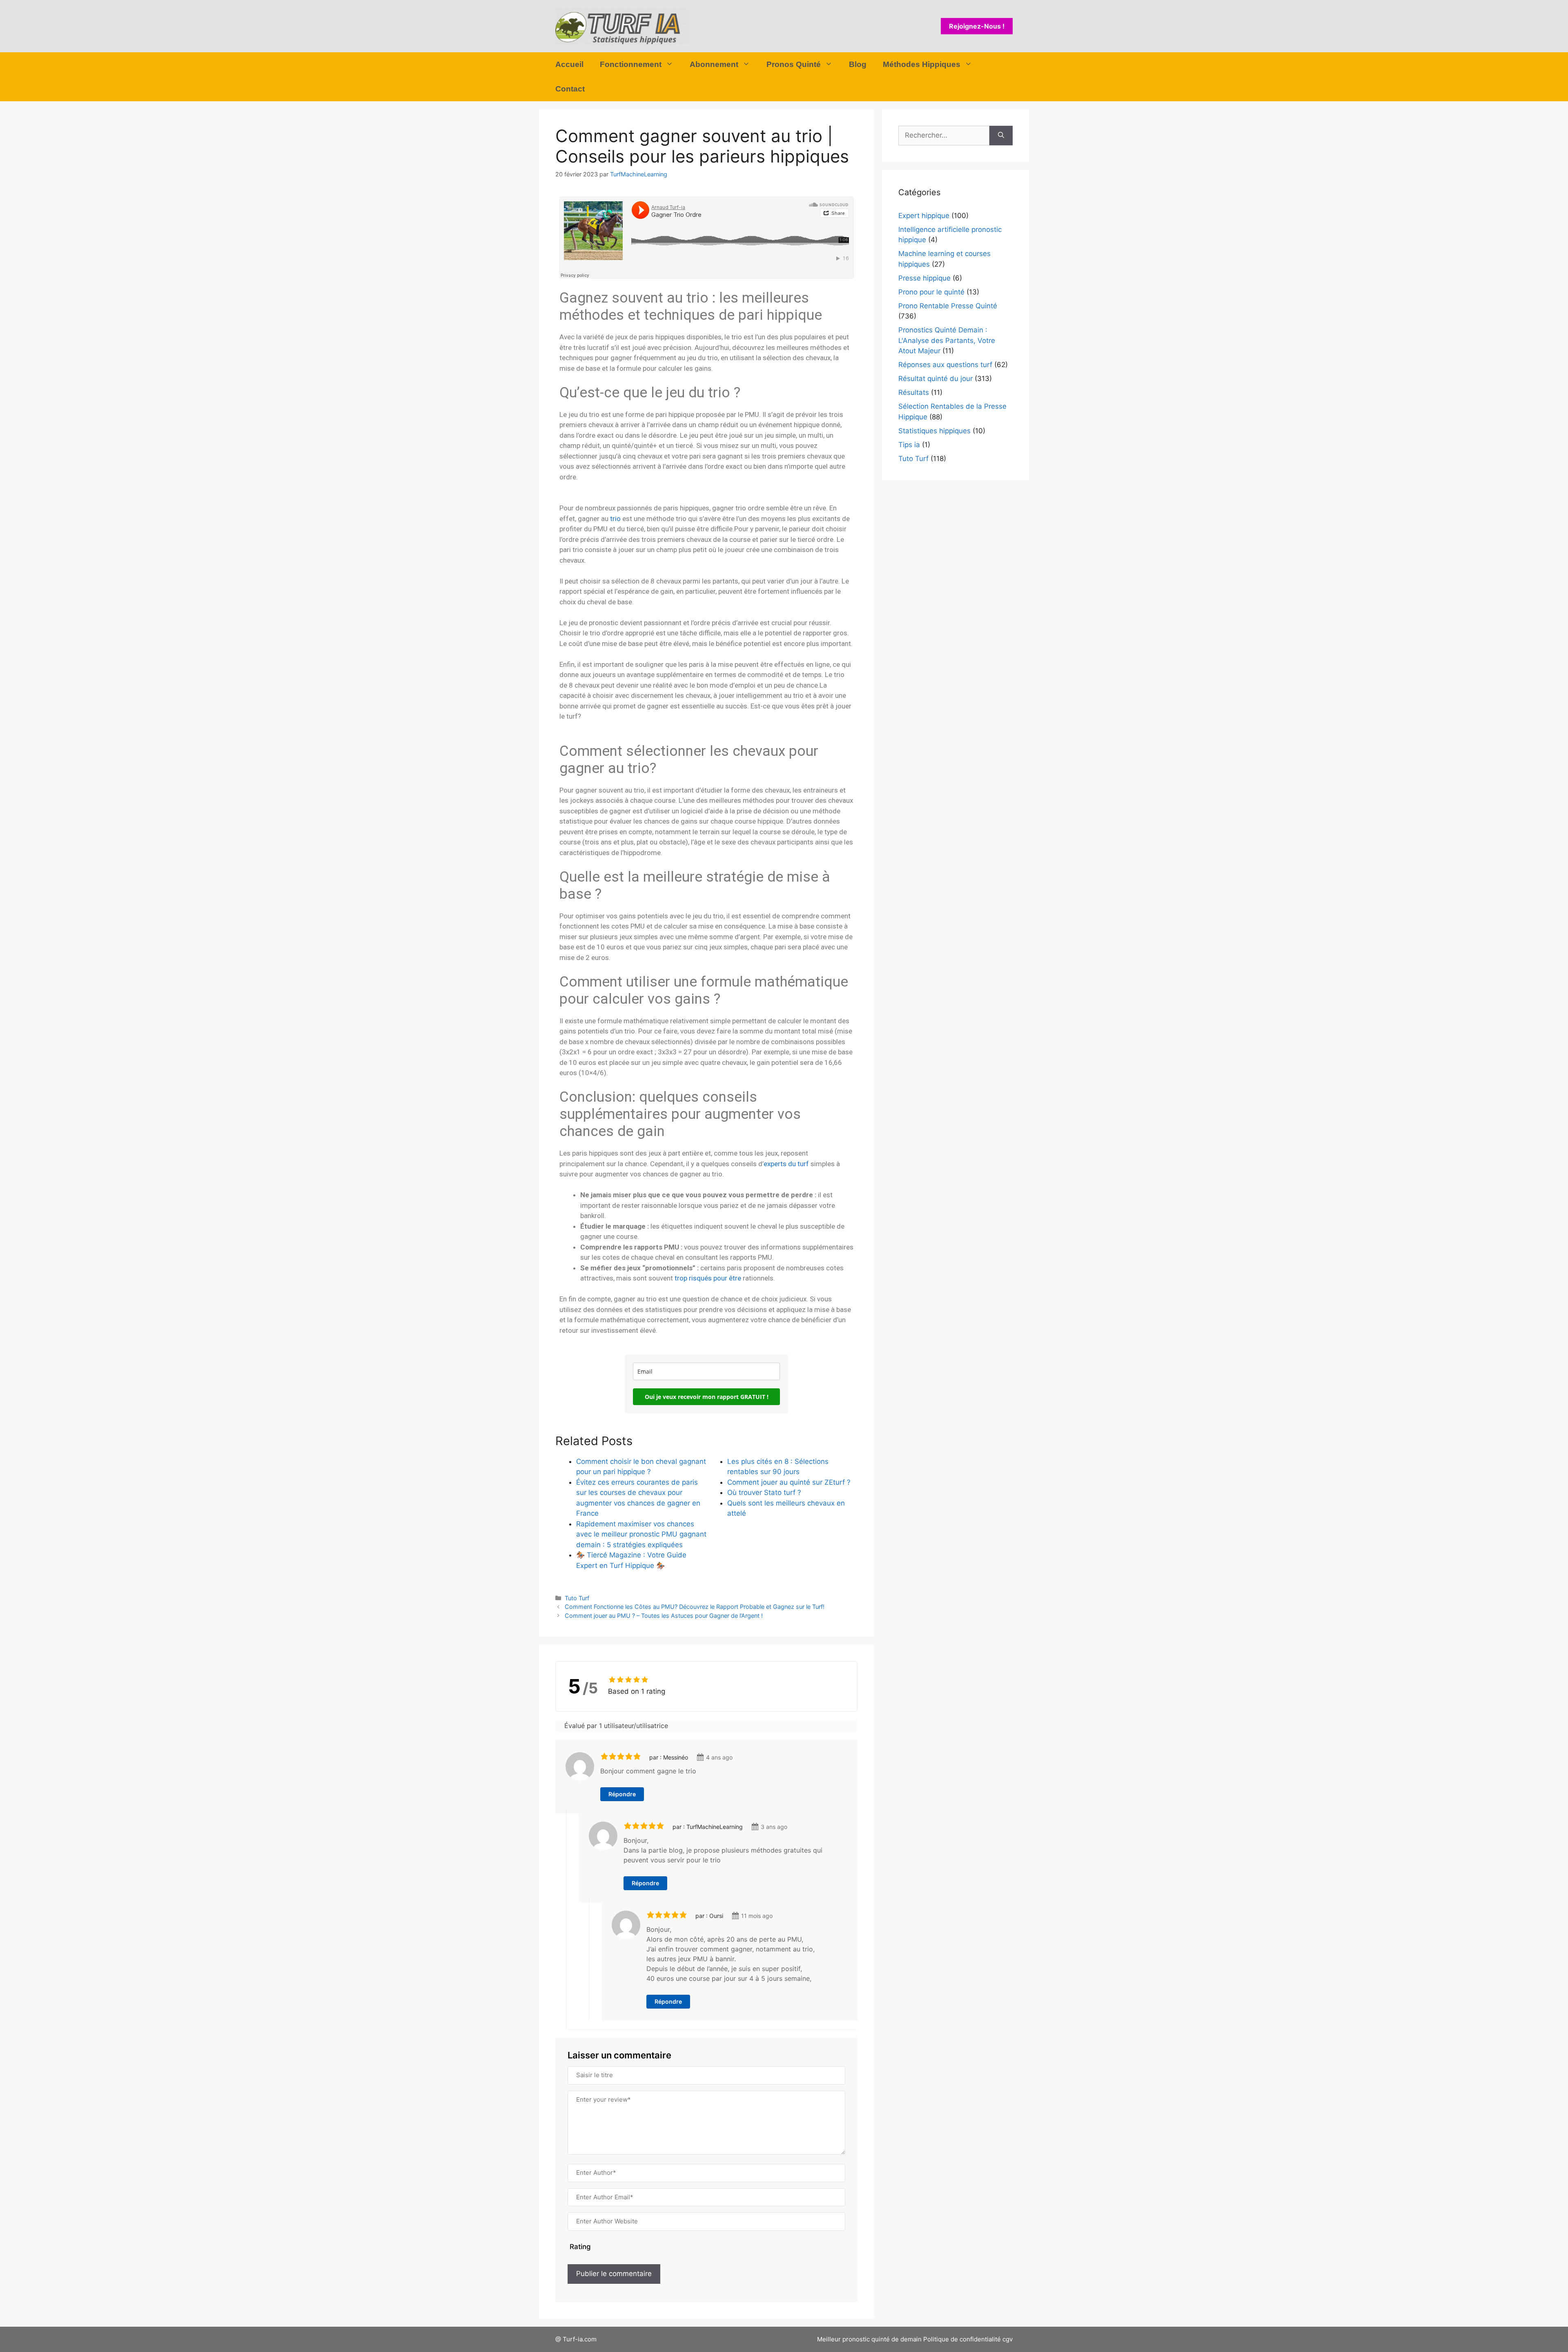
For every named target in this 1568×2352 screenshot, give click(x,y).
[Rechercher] (1001, 136)
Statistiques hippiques (934, 431)
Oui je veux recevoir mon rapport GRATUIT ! (707, 1397)
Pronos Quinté (794, 64)
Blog (858, 64)
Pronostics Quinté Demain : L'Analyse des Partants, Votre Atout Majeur (947, 340)
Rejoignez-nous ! (977, 26)
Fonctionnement (631, 64)
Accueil (569, 64)
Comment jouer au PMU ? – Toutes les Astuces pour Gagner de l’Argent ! (664, 1616)
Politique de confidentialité (962, 2339)
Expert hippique (924, 216)
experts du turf (786, 1164)
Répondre (622, 1794)
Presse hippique (924, 278)
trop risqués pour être (708, 1278)
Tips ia (909, 445)
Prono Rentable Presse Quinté (948, 306)
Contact (570, 89)
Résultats (914, 392)
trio (615, 519)
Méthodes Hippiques (922, 64)
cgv (1008, 2339)
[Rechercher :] (944, 136)
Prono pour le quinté (931, 292)
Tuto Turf (577, 1598)
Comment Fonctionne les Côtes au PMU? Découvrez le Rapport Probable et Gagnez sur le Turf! (695, 1607)
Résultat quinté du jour (935, 379)
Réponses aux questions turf (945, 365)
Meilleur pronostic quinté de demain (869, 2339)
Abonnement (714, 64)
